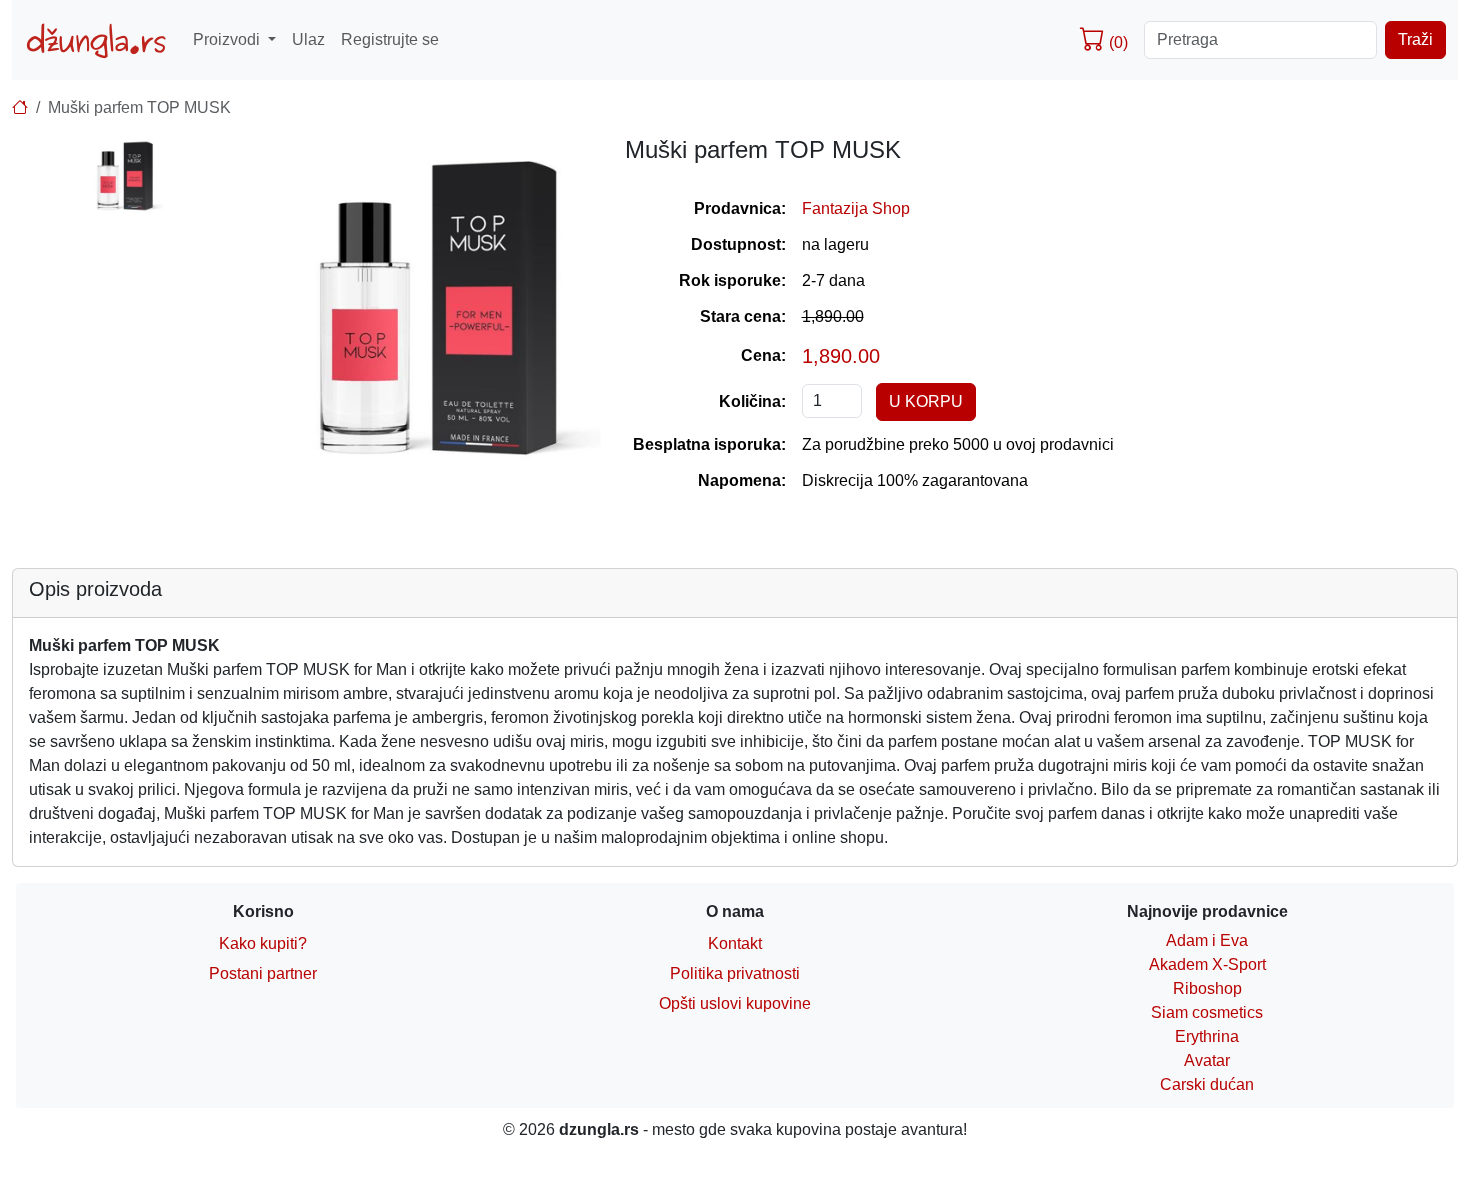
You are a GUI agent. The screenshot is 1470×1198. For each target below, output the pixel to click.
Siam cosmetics (1207, 1012)
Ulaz (308, 39)
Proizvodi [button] (228, 39)
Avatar (1207, 1060)
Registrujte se (390, 39)
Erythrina (1207, 1036)
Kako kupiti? (263, 943)
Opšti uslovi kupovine (735, 1003)
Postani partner (263, 973)
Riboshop (1207, 988)
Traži (1415, 39)
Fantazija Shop (856, 208)
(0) (1116, 42)
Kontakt (735, 943)
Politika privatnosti (735, 973)
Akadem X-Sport (1207, 964)
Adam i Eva (1207, 940)
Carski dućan (1207, 1084)
